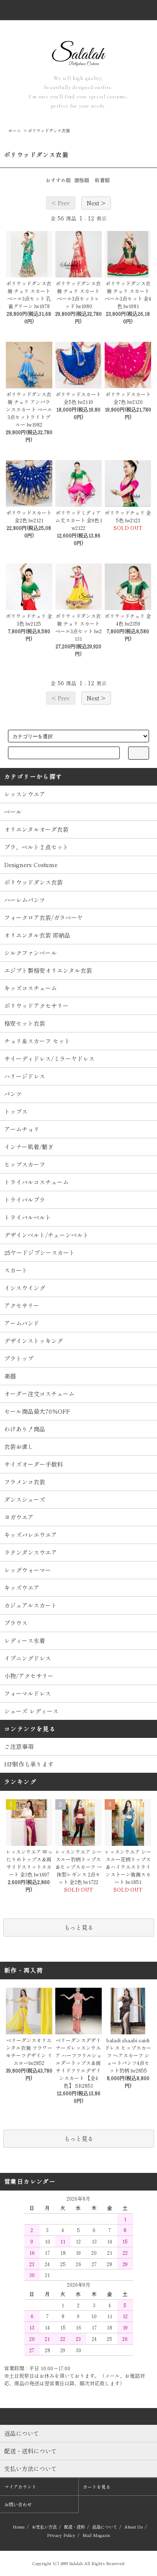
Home (19, 2527)
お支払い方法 (44, 2527)
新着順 (102, 180)
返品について (105, 2527)
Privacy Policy (61, 2535)
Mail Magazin (96, 2535)
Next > (96, 203)
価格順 (82, 180)
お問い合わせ (18, 2504)
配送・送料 (75, 2527)
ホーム (15, 130)
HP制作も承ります (29, 1764)
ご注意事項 (19, 1746)
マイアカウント (20, 2487)
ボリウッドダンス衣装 (49, 130)
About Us (134, 2527)
